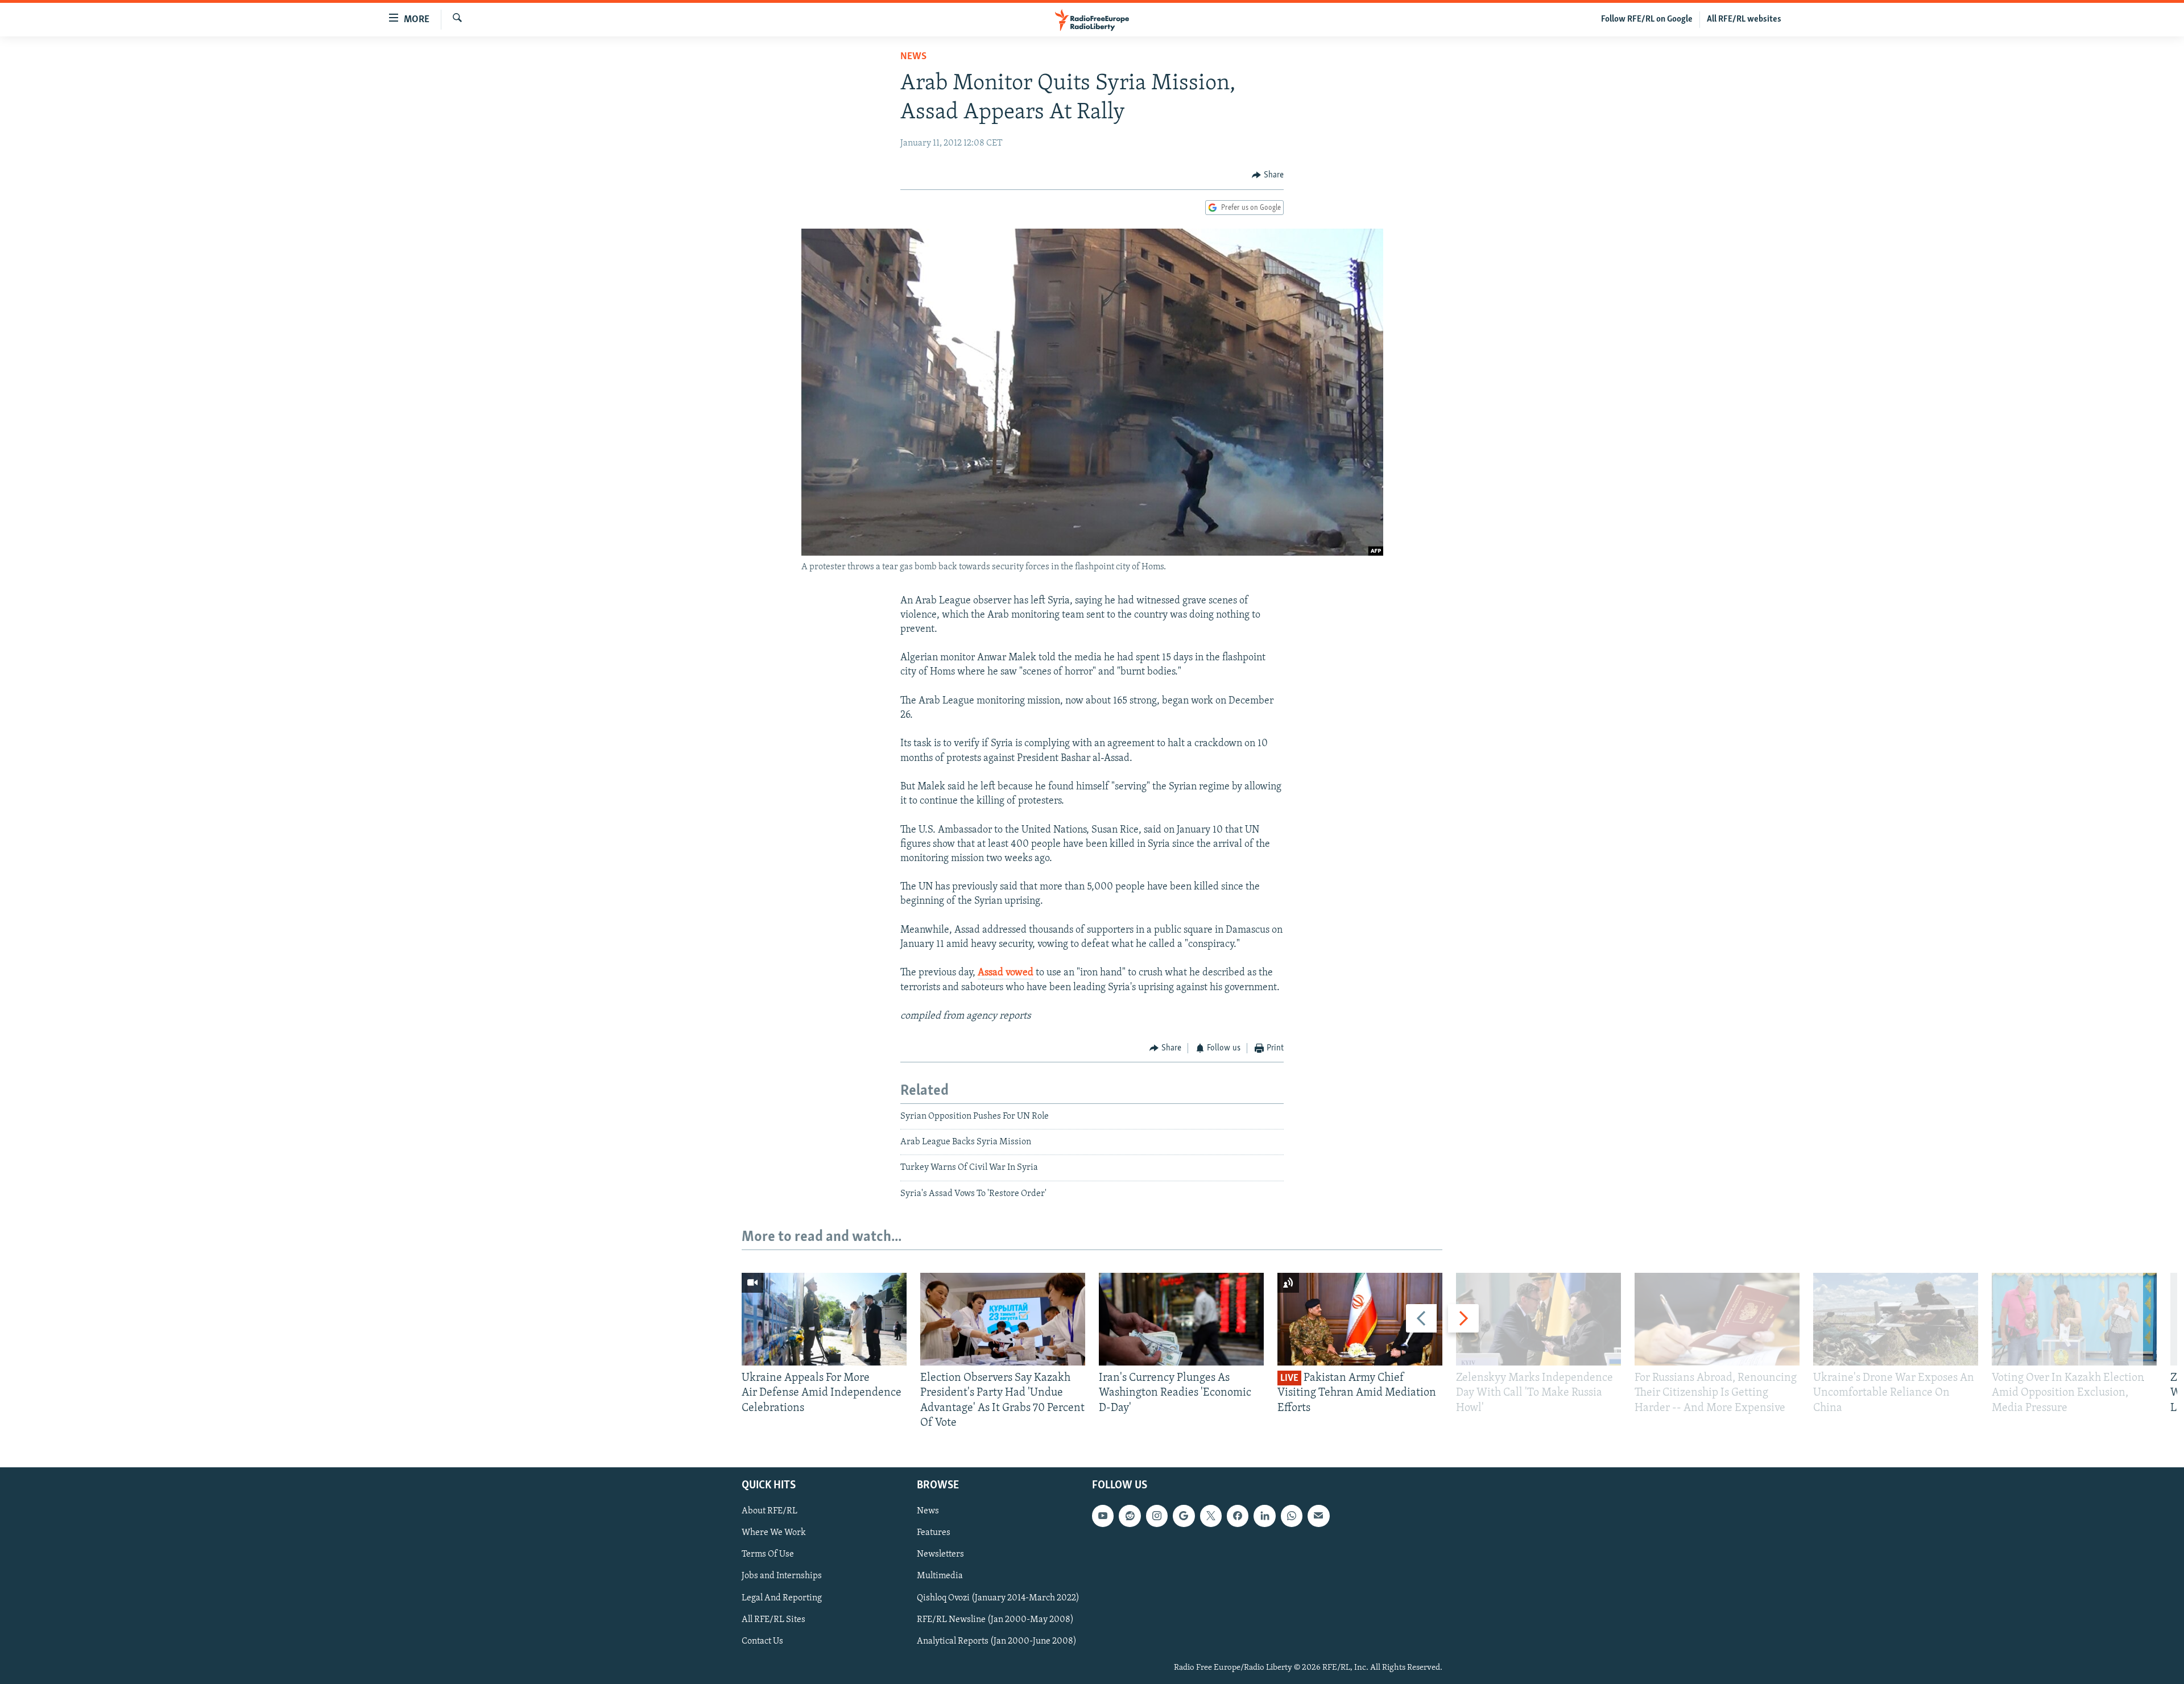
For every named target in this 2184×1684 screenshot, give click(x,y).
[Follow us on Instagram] (1157, 1516)
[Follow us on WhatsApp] (1292, 1516)
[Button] (1268, 175)
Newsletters (940, 1554)
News (913, 57)
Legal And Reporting (782, 1598)
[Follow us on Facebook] (1238, 1516)
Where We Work (774, 1533)
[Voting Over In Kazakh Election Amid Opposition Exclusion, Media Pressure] (2074, 1319)
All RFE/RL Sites (773, 1620)
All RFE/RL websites (1744, 19)
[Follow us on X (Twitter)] (1211, 1516)
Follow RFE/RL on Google (1647, 19)
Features (934, 1533)
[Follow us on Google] (1184, 1516)
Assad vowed (1006, 973)
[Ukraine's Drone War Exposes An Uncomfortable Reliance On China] (1896, 1319)
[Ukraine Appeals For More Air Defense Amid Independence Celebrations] (824, 1319)
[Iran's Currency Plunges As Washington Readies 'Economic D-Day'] (1181, 1319)
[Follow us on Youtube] (1103, 1516)
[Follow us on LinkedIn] (1264, 1516)
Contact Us (762, 1641)
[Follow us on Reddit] (1130, 1516)
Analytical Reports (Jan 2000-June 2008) (997, 1641)
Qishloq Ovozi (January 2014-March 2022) (998, 1598)
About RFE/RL (770, 1511)
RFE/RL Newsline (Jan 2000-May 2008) (995, 1620)
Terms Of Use (768, 1554)
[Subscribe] (1318, 1516)
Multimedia (940, 1576)
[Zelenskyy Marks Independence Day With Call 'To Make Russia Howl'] (1538, 1319)
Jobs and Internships (782, 1576)
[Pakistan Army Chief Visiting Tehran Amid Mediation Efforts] (1360, 1319)
